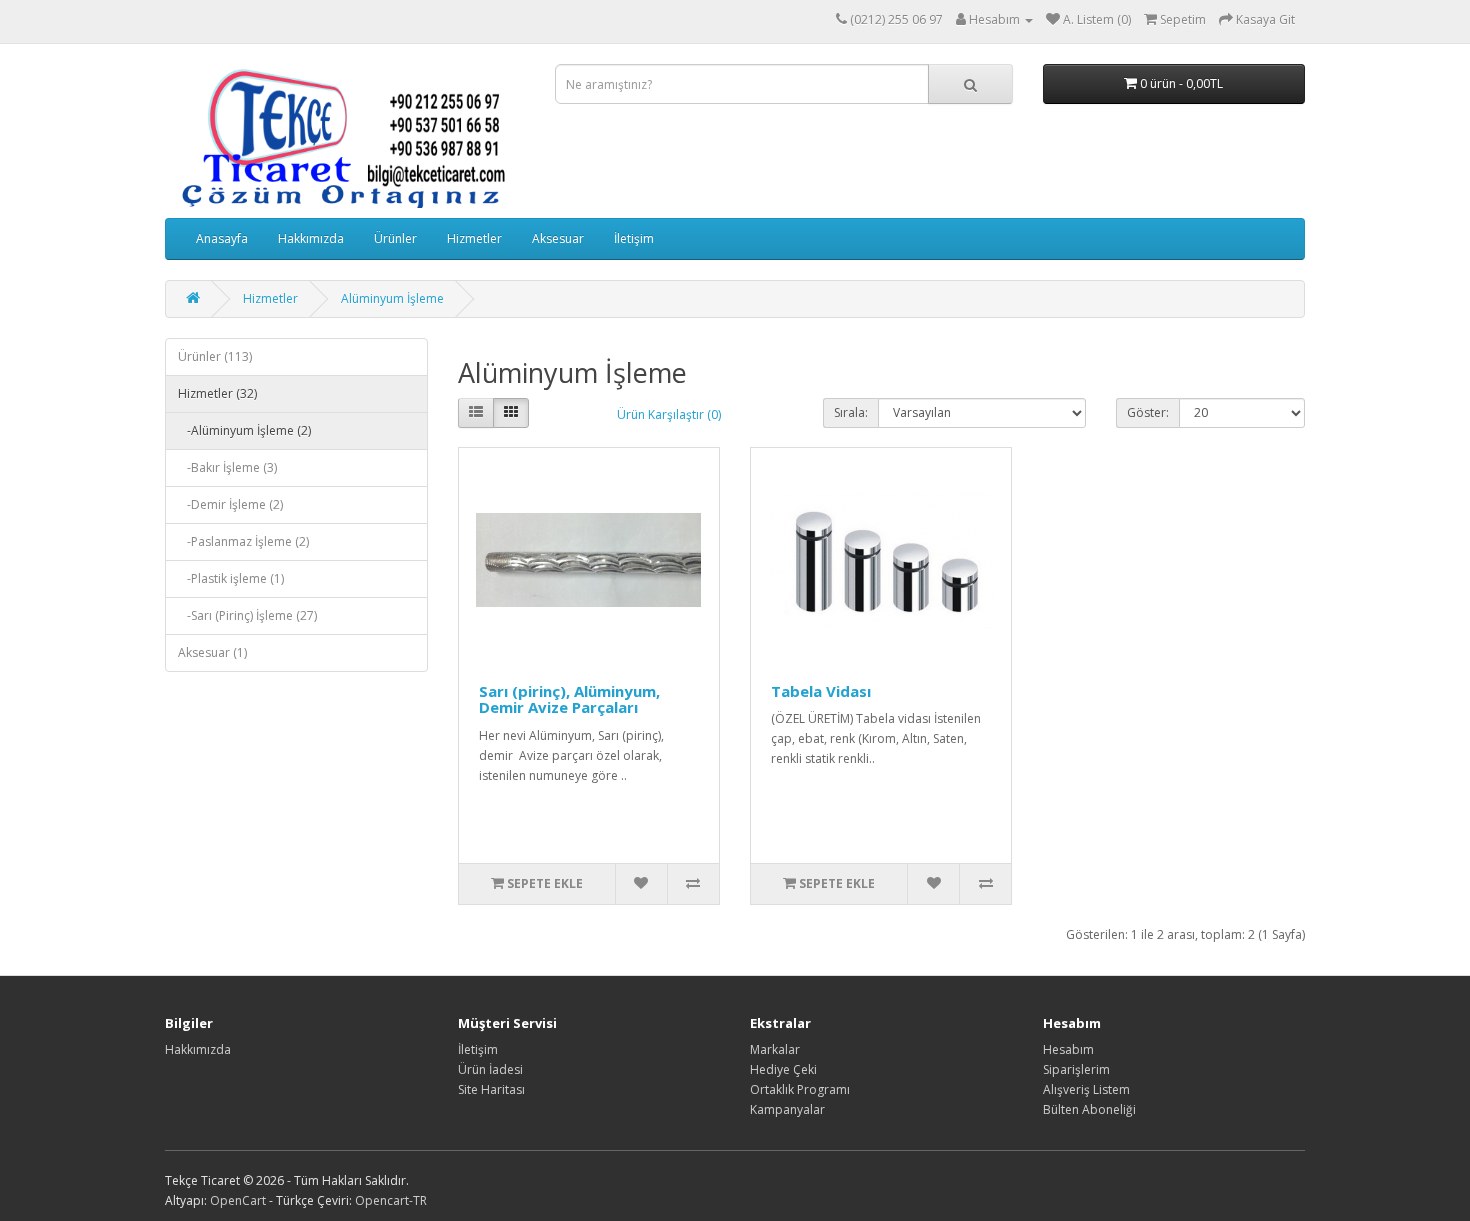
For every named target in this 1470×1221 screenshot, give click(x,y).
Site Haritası (491, 1089)
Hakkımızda (311, 238)
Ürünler (395, 238)
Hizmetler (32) (217, 393)
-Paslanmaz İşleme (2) (243, 541)
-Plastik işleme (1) (231, 578)
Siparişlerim (1076, 1069)
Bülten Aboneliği (1089, 1109)
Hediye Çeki (783, 1069)
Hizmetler (474, 238)
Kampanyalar (787, 1109)
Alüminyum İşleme (392, 298)
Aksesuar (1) (212, 652)
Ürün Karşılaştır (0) (669, 414)
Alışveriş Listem (1086, 1089)
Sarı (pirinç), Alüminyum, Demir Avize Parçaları (569, 699)
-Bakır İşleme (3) (227, 467)
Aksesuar (558, 238)
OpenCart (238, 1200)
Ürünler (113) (215, 356)
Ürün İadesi (490, 1069)
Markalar (775, 1049)
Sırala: (851, 412)
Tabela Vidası (821, 691)
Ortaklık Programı (800, 1089)
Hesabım (1068, 1049)
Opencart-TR (391, 1200)
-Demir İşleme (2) (230, 504)
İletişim (634, 238)
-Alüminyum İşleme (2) (244, 430)
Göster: (1148, 412)
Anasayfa (222, 238)
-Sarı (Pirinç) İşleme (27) (247, 615)
